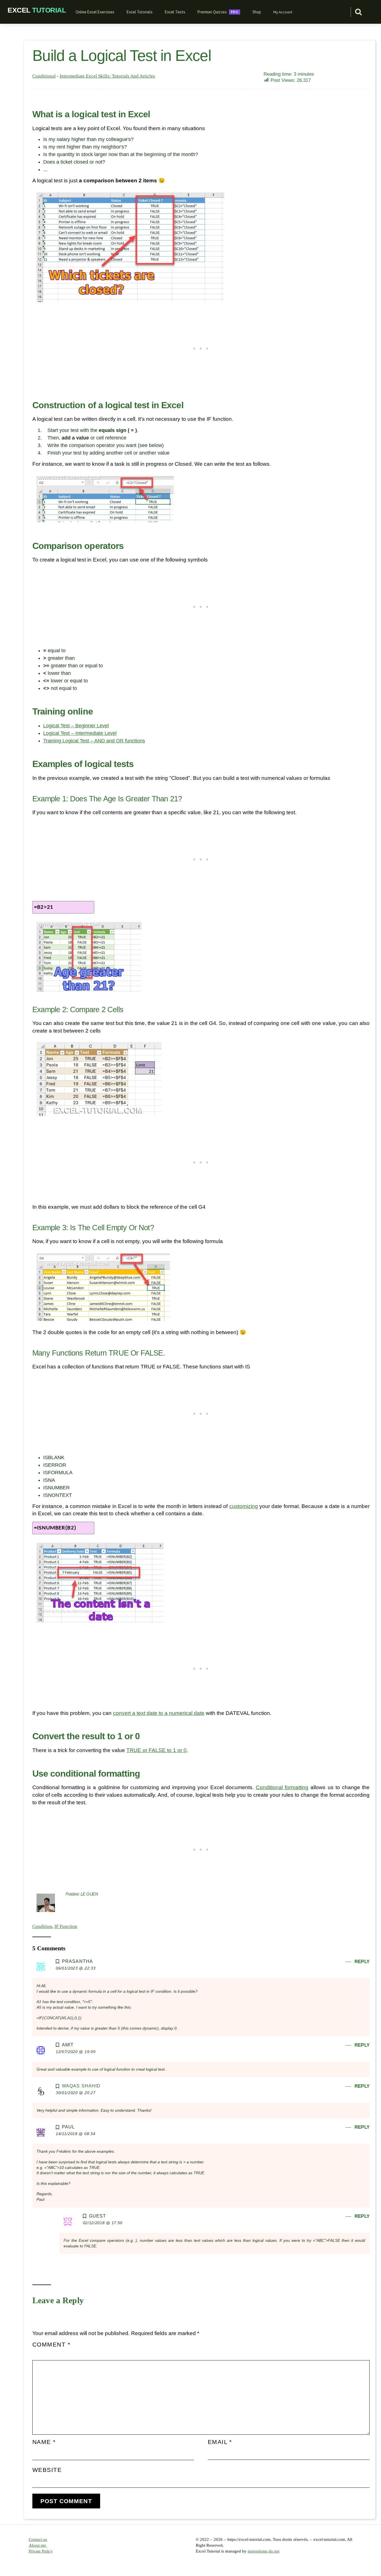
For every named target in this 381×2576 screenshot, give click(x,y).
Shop (257, 12)
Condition (42, 1926)
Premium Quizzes (212, 12)
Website (47, 2470)
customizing (244, 1506)
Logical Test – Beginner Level (76, 726)
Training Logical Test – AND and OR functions (94, 741)
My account (283, 12)
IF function (66, 1926)
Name (44, 2442)
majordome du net (264, 2551)
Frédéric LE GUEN (82, 1894)
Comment (51, 2344)
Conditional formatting (282, 1787)
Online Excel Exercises (95, 12)
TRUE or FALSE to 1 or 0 (156, 1750)
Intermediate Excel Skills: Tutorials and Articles (107, 76)
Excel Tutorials (140, 12)
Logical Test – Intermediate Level (80, 733)
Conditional (44, 76)
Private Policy (41, 2551)
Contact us (38, 2539)
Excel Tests (175, 12)
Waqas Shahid (81, 2086)
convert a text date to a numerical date (159, 1713)
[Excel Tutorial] (37, 10)
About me (38, 2545)
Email (220, 2442)
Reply (362, 1962)
